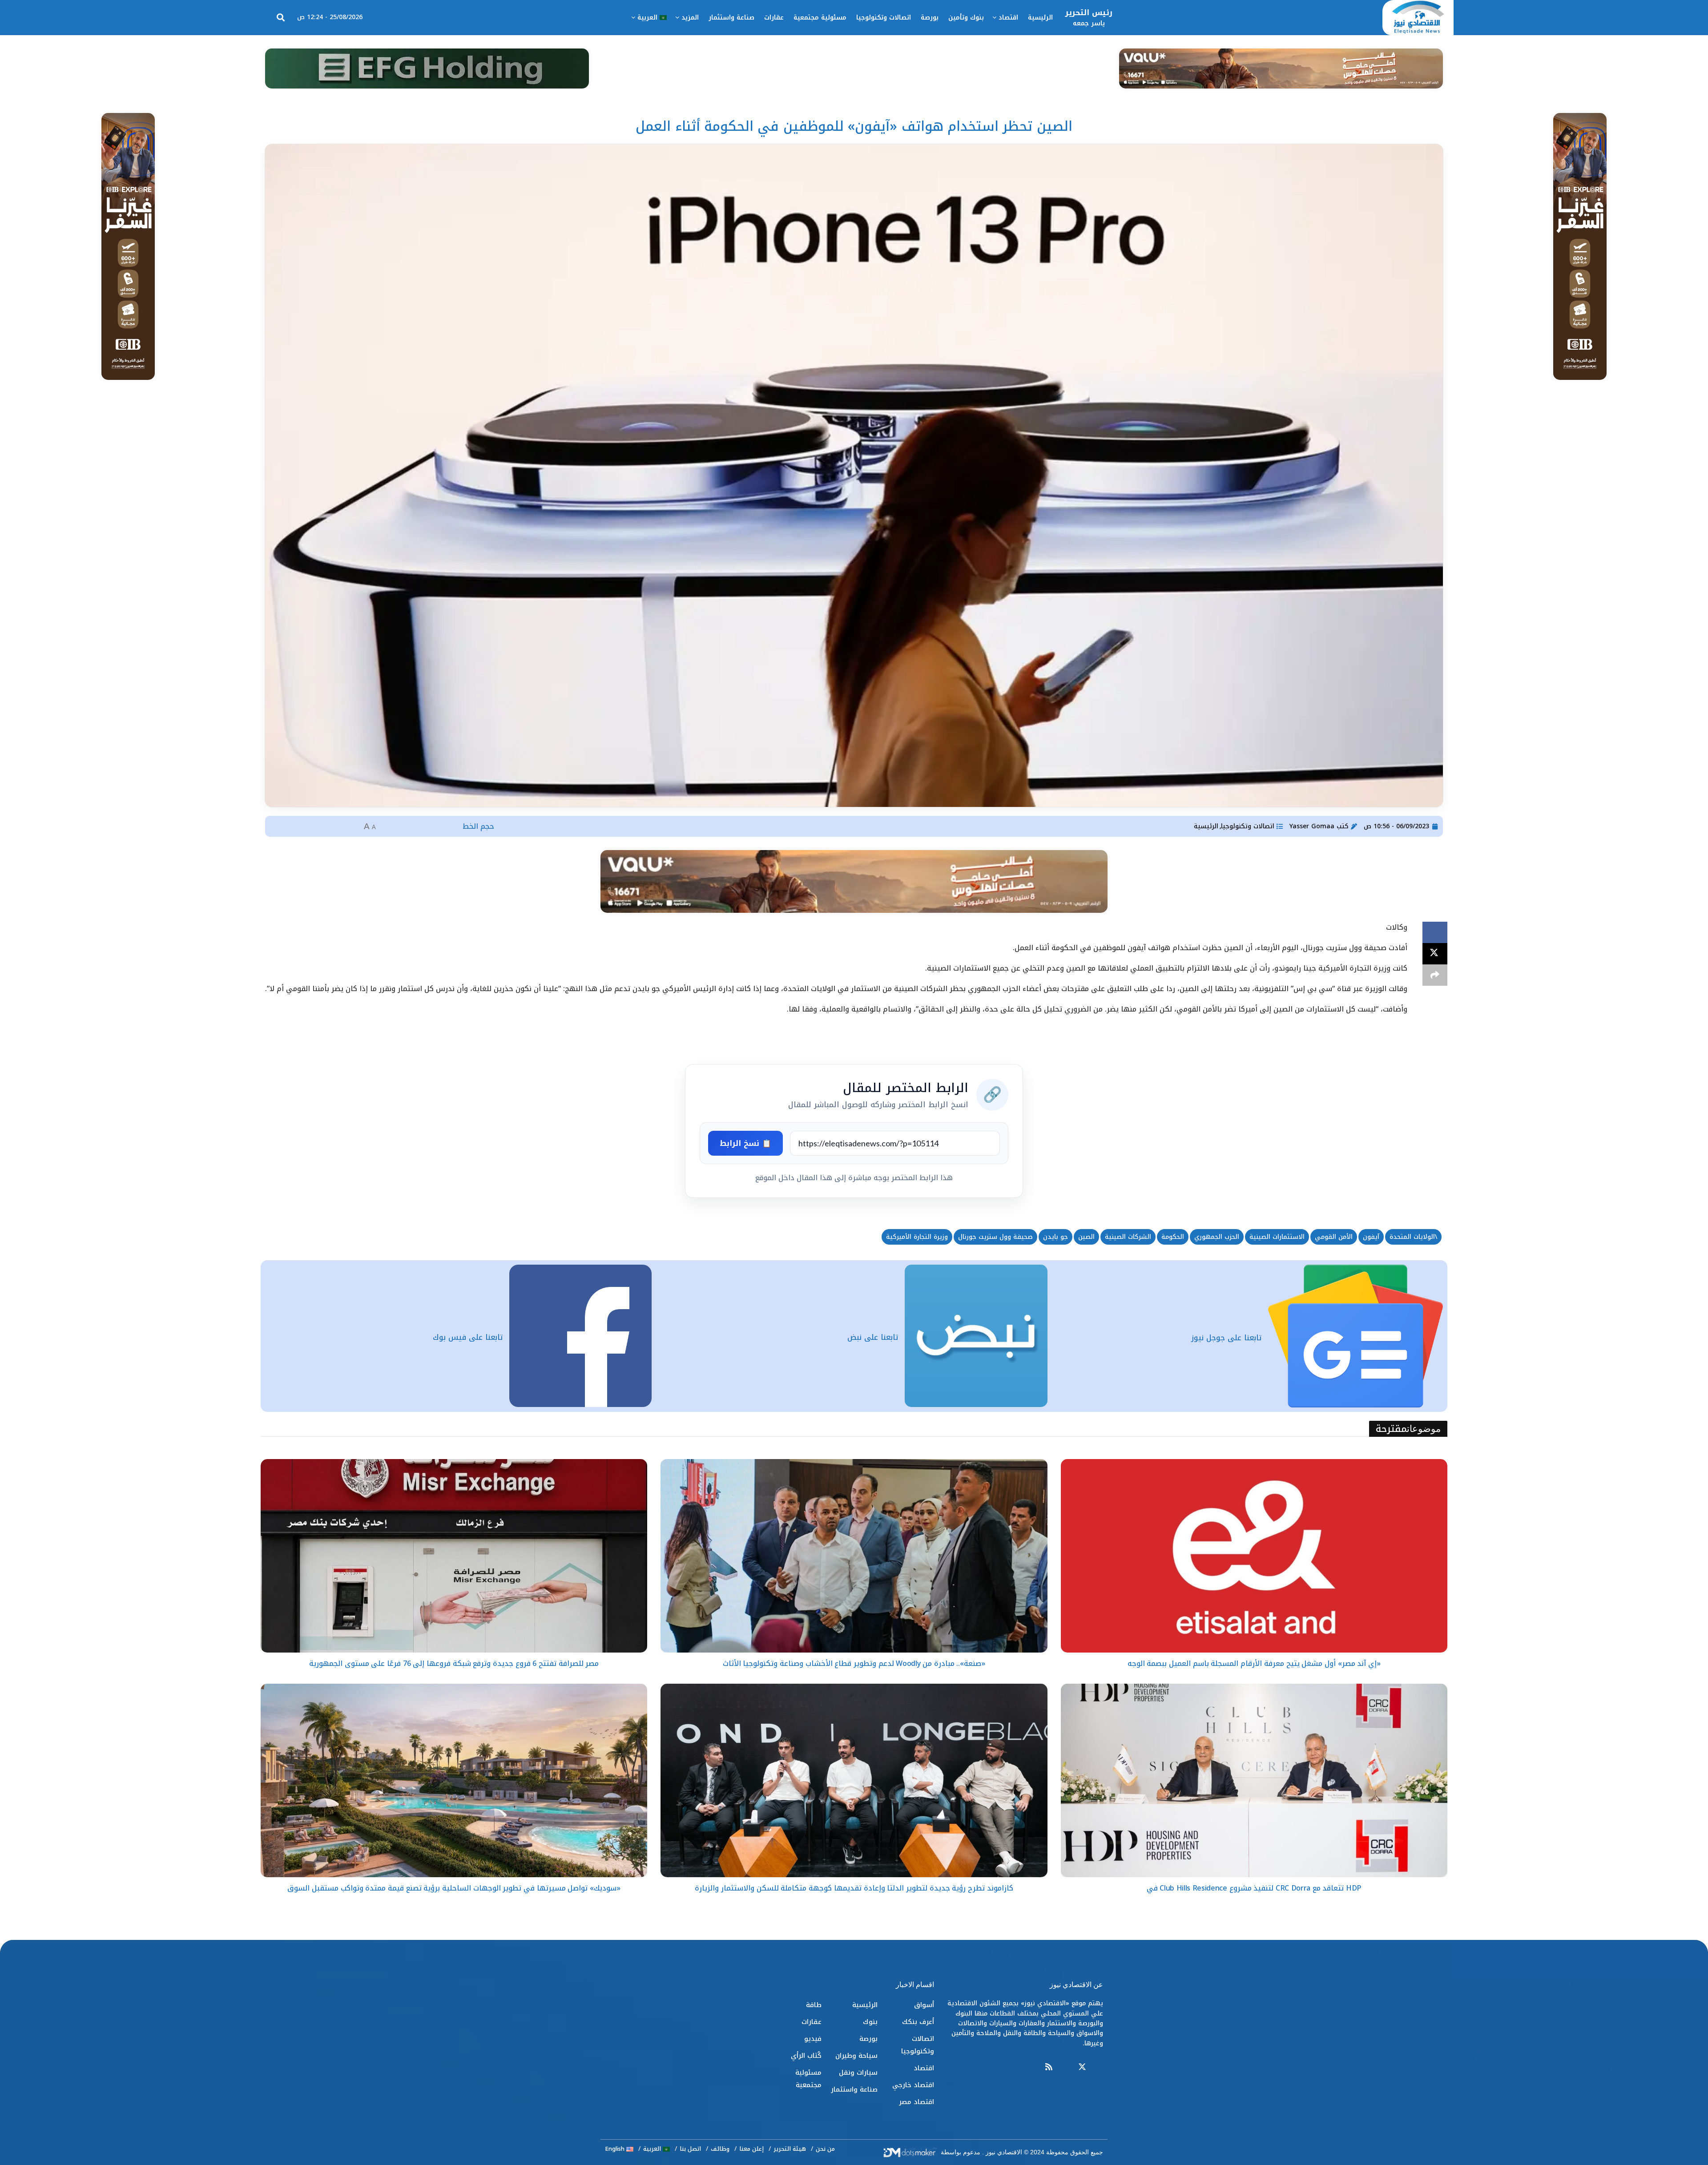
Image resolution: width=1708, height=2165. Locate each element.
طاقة (814, 2005)
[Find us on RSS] (1049, 2067)
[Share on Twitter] (1435, 954)
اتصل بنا (690, 2149)
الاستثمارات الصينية (1277, 1237)
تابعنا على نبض (873, 1337)
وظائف (720, 2149)
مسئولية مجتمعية (820, 18)
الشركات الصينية (1128, 1237)
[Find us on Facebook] (1099, 2067)
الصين (1086, 1237)
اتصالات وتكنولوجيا (884, 18)
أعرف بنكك (918, 2022)
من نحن (825, 2149)
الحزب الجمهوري (1217, 1237)
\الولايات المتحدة (1413, 1237)
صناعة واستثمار (731, 18)
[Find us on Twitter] (1082, 2067)
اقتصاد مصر (916, 2102)
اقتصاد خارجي (913, 2085)
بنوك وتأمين (966, 18)
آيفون (1371, 1237)
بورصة (930, 18)
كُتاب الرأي (806, 2056)
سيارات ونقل (858, 2072)
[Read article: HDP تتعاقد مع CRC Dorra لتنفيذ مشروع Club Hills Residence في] (1254, 1780)
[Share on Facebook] (1435, 932)
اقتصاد (1008, 18)
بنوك (870, 2022)
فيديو (813, 2039)
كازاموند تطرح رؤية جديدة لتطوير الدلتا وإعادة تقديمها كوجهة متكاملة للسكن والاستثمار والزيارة (854, 1888)
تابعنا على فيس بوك (468, 1337)
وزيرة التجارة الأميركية (917, 1237)
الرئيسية (1040, 18)
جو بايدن (1055, 1237)
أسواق (924, 2005)
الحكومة (1173, 1237)
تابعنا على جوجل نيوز (1226, 1338)
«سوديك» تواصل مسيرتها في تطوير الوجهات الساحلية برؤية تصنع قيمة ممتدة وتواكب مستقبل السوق (454, 1888)
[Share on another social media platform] (1435, 975)
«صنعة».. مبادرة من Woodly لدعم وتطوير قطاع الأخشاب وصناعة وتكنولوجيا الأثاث (854, 1663)
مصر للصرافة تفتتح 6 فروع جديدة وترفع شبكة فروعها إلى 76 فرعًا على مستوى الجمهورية (454, 1663)
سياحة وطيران (856, 2056)
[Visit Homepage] (1418, 18)
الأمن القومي (1334, 1237)
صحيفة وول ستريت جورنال (995, 1237)
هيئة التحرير (790, 2149)
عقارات (774, 18)
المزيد (690, 18)
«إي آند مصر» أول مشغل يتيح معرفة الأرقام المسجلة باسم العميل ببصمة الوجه (1254, 1663)
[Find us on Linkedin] (1065, 2067)
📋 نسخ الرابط (745, 1143)
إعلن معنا (751, 2149)
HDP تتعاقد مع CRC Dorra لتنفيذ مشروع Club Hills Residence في (1254, 1888)
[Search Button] (281, 18)
